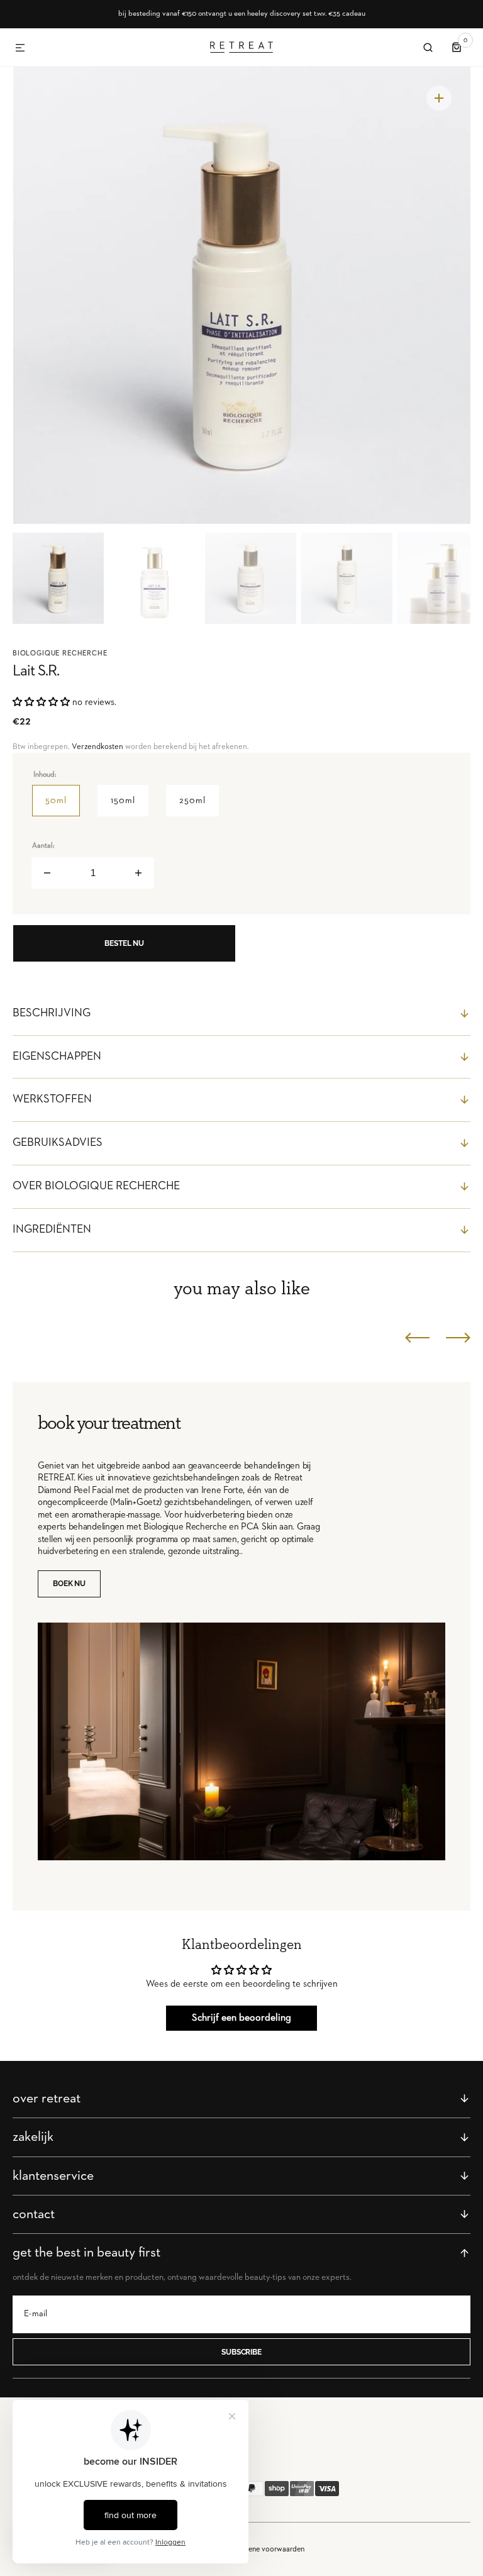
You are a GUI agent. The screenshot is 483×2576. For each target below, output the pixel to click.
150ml (130, 806)
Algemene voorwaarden (266, 2549)
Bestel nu (124, 943)
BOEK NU (69, 1584)
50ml (63, 806)
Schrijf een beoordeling (241, 2018)
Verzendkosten (97, 747)
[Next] (458, 1338)
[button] (20, 48)
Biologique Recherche (60, 653)
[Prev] (417, 1338)
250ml (199, 806)
